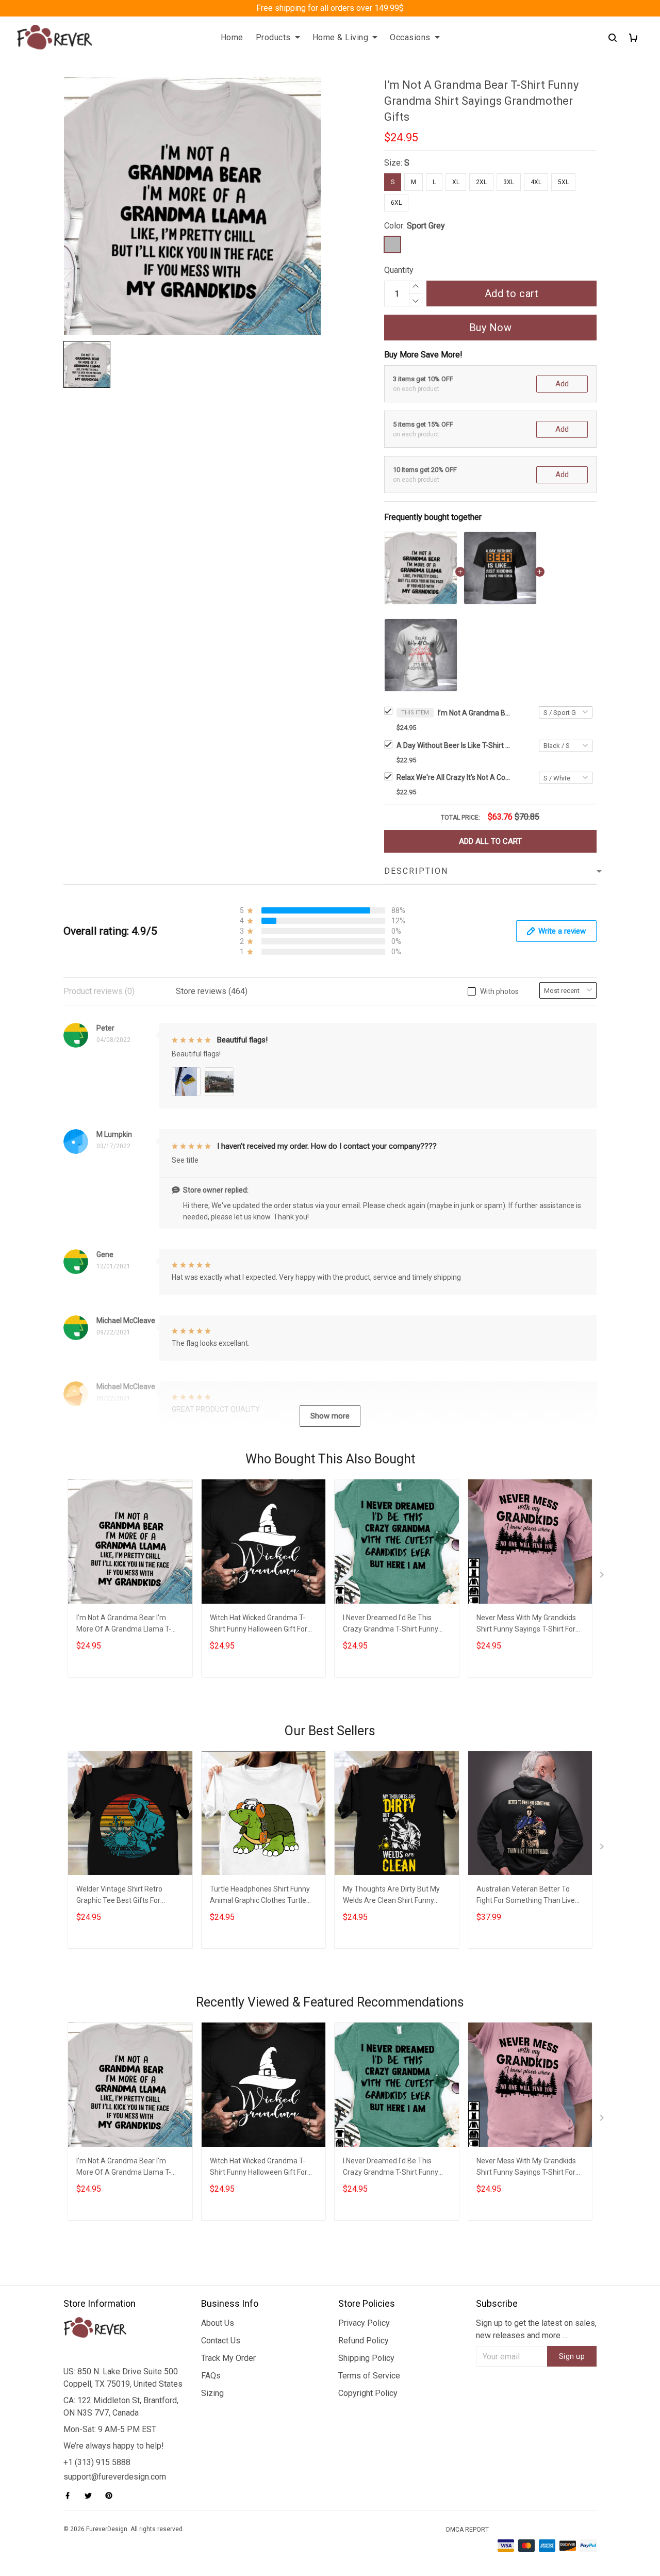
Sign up (572, 2356)
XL (456, 182)
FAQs (211, 2376)
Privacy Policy (364, 2323)
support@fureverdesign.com (115, 2477)
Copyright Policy (368, 2393)
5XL (563, 182)
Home (232, 37)
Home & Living (341, 37)
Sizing (212, 2393)
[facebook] (71, 2496)
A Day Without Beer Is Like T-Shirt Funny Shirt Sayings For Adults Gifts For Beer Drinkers (453, 745)
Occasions (410, 37)
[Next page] (603, 1577)
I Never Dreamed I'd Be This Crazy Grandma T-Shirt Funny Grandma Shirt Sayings (391, 1625)
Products (273, 37)
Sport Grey (426, 226)
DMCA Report (467, 2530)
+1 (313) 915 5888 (97, 2462)
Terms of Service (369, 2376)
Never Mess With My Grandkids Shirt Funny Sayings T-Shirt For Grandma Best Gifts (526, 1625)
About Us (218, 2323)
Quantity (399, 270)
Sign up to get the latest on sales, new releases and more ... (536, 2329)
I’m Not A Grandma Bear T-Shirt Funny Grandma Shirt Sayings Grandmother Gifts (474, 713)
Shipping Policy (366, 2358)
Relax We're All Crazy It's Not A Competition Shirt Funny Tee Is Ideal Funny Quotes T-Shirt (453, 777)
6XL (396, 203)
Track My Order (228, 2358)
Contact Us (221, 2341)
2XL (481, 182)
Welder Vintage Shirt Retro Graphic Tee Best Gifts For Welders (119, 1896)
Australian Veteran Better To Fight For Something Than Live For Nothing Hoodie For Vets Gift (528, 1896)
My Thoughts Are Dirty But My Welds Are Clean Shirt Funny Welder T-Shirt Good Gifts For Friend (391, 1896)
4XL (536, 182)
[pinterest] (112, 2496)
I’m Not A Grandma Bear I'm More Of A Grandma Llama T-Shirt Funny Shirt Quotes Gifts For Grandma (124, 1625)
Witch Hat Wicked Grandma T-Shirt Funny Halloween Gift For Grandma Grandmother (259, 1625)
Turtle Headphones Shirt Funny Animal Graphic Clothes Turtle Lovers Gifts (260, 1896)
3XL (509, 182)
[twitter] (91, 2496)
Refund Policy (364, 2341)
